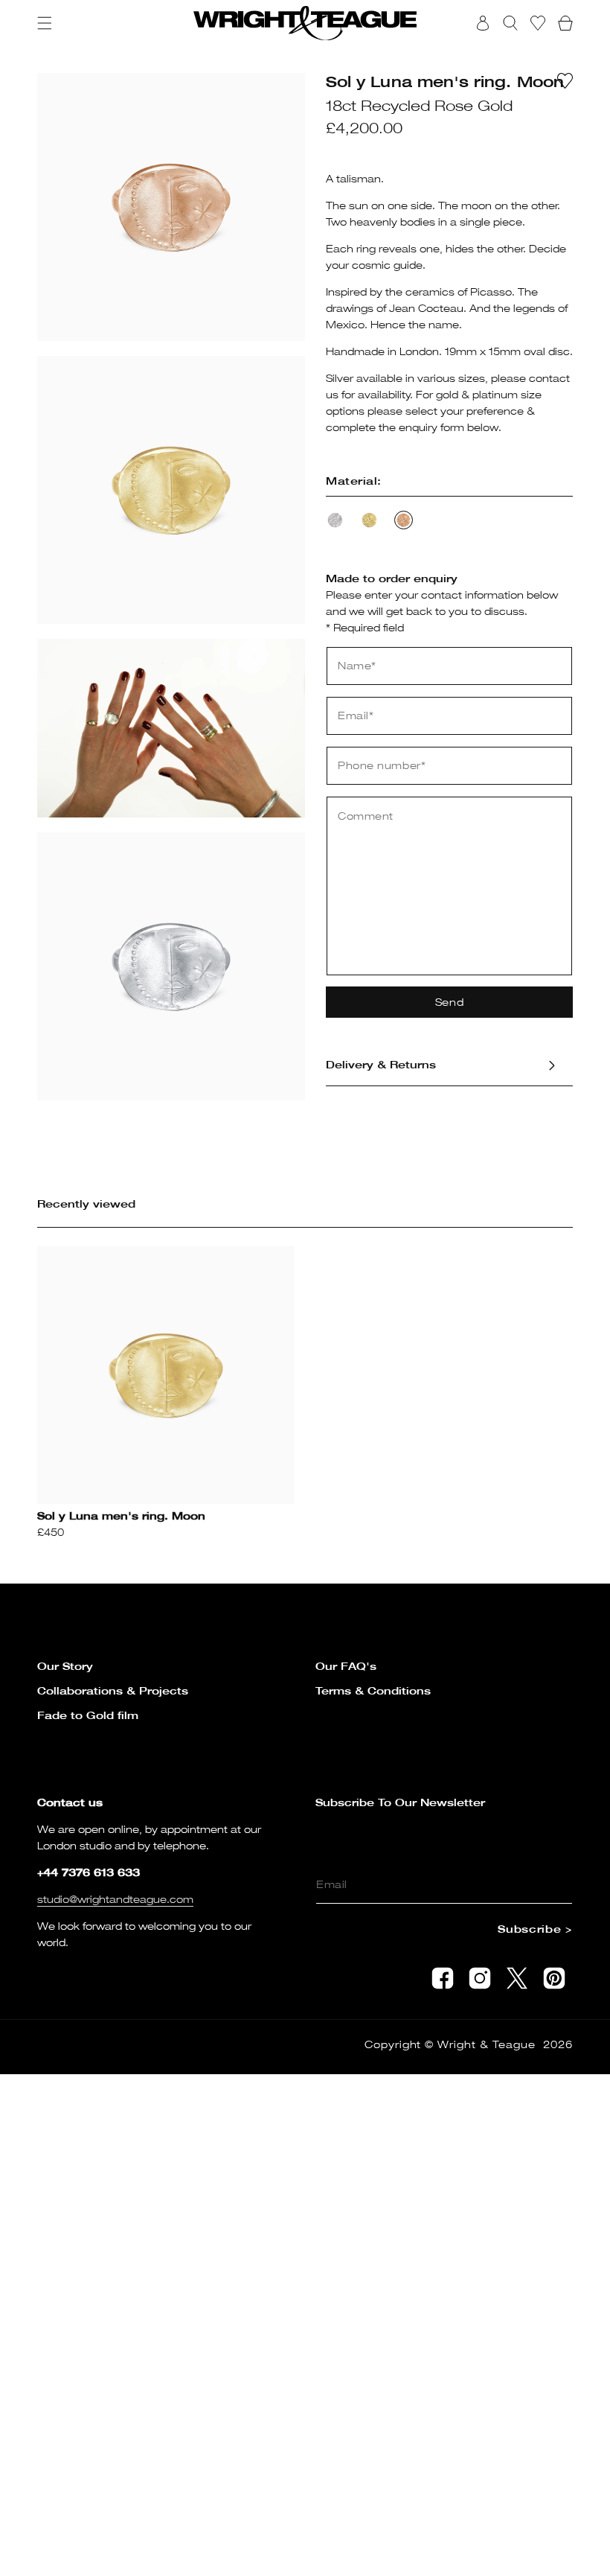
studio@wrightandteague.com (115, 1899)
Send (450, 1002)
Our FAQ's (346, 1666)
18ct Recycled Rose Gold (404, 520)
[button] (45, 23)
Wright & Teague (487, 2044)
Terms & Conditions (373, 1690)
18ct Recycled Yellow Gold (369, 520)
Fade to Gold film (88, 1715)
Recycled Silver (335, 520)
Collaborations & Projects (113, 1690)
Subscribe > (535, 1929)
